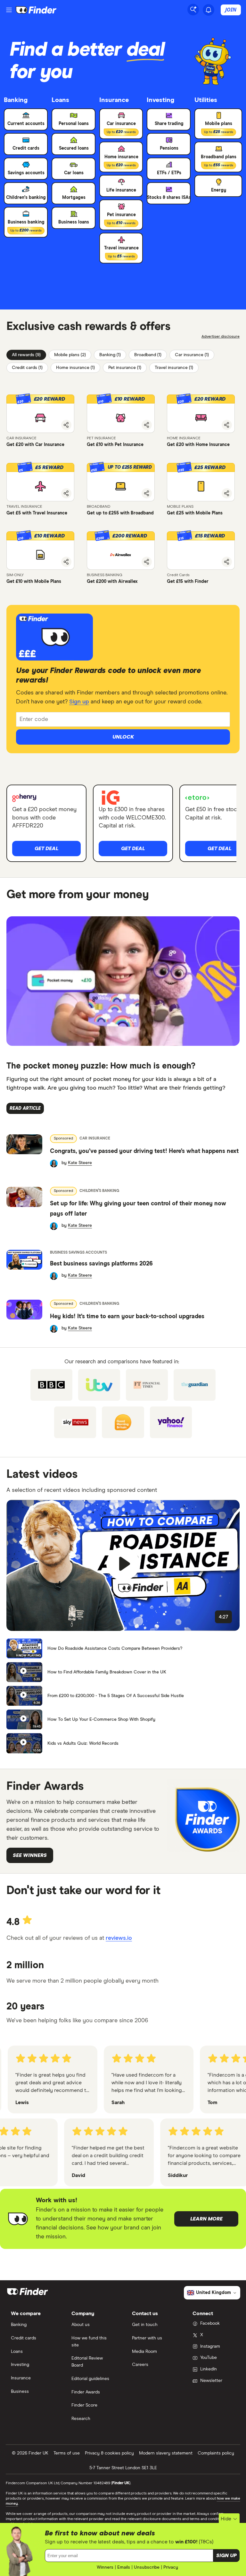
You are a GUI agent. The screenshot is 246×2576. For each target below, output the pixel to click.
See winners (30, 1855)
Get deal (46, 849)
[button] (40, 414)
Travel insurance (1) (174, 368)
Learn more (206, 2219)
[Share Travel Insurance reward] (66, 493)
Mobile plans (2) (70, 355)
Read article (25, 1108)
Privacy (171, 2567)
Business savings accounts (78, 1253)
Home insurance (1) (75, 368)
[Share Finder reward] (227, 562)
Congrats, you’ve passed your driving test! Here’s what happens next (144, 1151)
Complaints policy (216, 2453)
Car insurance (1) (192, 355)
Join (231, 10)
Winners (105, 2567)
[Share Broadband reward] (147, 493)
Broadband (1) (148, 355)
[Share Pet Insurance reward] (147, 425)
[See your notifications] (209, 10)
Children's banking (99, 1191)
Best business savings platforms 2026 (101, 1264)
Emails (124, 2567)
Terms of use (67, 2453)
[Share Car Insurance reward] (66, 425)
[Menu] (9, 10)
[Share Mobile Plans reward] (227, 493)
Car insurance (95, 1139)
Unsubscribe (147, 2567)
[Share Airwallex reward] (147, 562)
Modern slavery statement (166, 2453)
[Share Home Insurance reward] (227, 425)
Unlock (123, 737)
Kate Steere (80, 1163)
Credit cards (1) (27, 368)
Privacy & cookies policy (109, 2453)
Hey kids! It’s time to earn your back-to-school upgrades (127, 1317)
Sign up (79, 702)
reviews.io (119, 1938)
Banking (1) (110, 355)
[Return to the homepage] (36, 10)
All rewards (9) (26, 355)
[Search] (193, 10)
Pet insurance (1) (125, 368)
